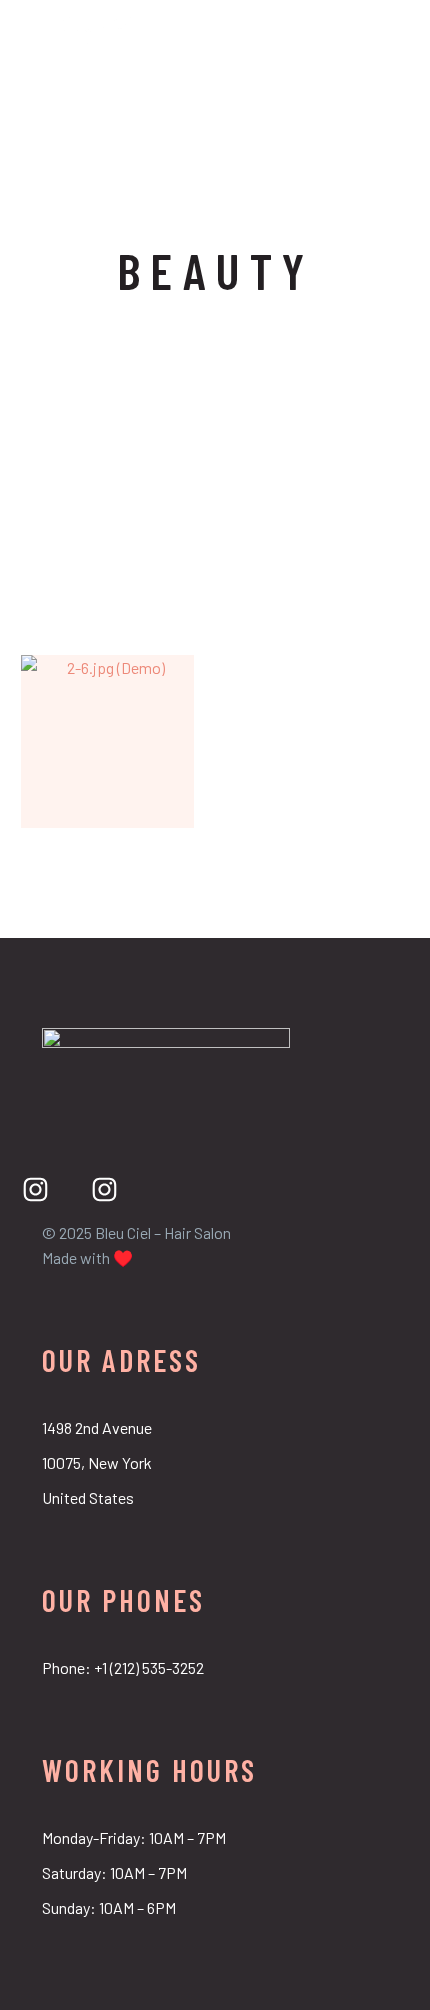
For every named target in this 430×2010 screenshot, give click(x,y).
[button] (361, 33)
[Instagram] (35, 1189)
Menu (395, 33)
